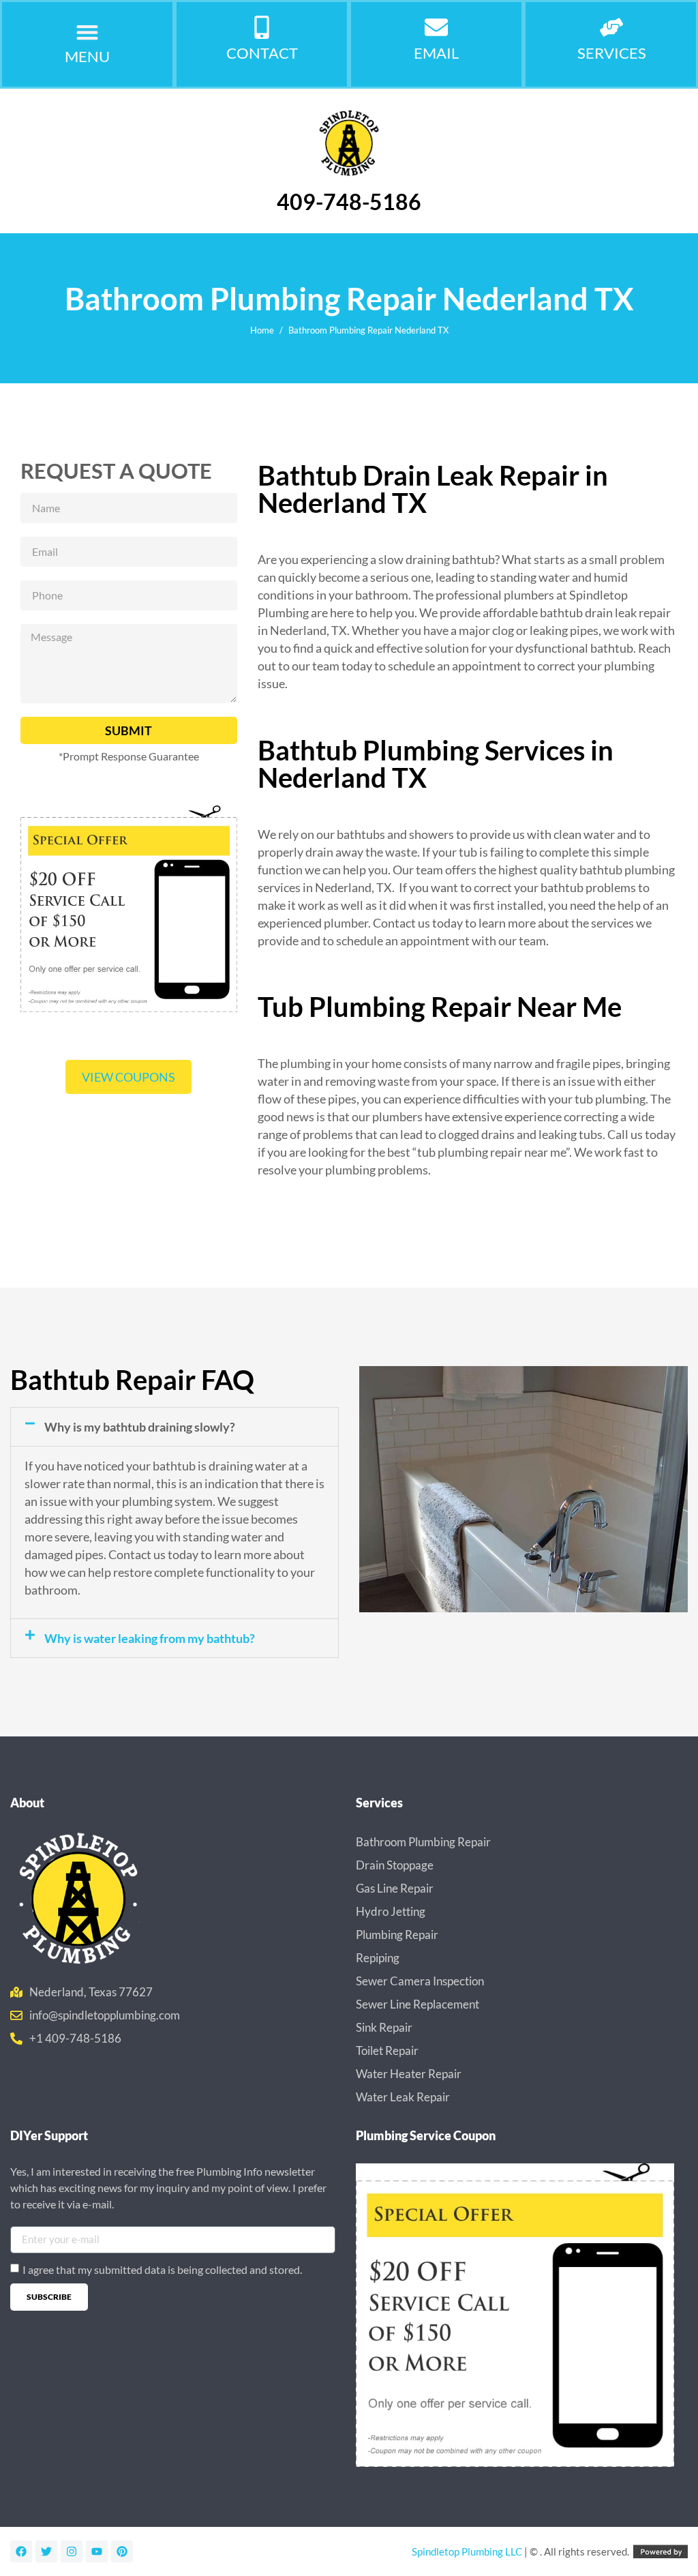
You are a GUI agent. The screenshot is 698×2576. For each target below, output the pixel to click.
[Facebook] (21, 2551)
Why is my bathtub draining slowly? (140, 1427)
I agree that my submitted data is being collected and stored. (162, 2269)
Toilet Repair (387, 2051)
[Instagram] (72, 2551)
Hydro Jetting (391, 1911)
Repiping (378, 1958)
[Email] (436, 27)
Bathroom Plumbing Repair (423, 1842)
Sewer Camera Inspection (420, 1981)
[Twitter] (46, 2551)
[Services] (611, 27)
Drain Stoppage (395, 1865)
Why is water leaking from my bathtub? (150, 1638)
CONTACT (262, 53)
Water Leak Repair (403, 2097)
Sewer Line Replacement (418, 2004)
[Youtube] (97, 2551)
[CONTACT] (262, 27)
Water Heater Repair (409, 2074)
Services (612, 53)
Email (436, 53)
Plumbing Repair (397, 1935)
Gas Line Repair (395, 1888)
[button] (88, 32)
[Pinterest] (122, 2551)
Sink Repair (384, 2027)
